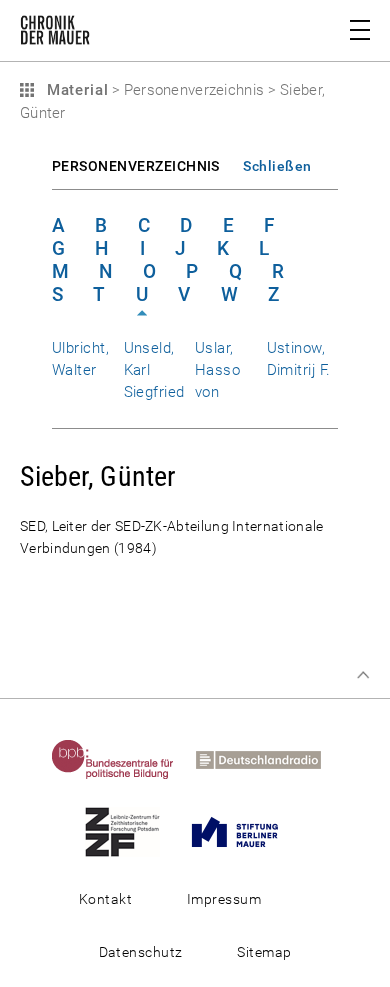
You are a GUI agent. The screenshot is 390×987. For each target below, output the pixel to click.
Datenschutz (141, 952)
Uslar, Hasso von (217, 370)
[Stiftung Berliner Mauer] (244, 831)
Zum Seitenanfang (363, 675)
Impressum (224, 899)
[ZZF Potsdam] (131, 831)
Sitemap (264, 952)
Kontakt (105, 899)
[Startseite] (55, 34)
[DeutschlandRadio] (267, 759)
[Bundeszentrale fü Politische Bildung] (122, 759)
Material (75, 90)
